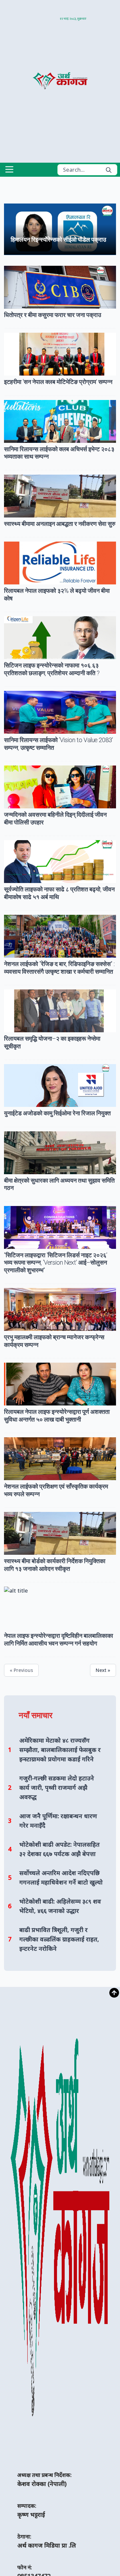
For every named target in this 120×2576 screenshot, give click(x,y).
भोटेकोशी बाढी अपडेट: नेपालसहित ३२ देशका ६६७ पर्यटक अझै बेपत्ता (59, 1849)
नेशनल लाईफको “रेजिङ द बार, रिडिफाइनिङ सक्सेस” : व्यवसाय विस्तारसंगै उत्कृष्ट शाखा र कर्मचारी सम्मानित (59, 968)
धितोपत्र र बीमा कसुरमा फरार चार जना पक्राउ (52, 315)
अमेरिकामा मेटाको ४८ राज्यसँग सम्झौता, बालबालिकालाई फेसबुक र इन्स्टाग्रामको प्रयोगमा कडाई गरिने (60, 1750)
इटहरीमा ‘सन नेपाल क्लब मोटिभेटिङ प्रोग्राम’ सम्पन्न (58, 382)
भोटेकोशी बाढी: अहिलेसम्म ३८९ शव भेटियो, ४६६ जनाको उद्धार (60, 1906)
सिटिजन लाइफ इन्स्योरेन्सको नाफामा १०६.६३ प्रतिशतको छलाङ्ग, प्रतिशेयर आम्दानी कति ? (52, 669)
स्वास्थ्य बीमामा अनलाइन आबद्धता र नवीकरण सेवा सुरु (60, 524)
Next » (103, 1670)
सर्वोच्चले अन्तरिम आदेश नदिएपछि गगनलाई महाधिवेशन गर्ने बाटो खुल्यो (61, 1877)
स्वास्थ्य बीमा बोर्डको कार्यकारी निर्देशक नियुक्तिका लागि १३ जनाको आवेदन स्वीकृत (55, 1565)
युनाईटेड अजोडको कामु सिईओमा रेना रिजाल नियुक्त (57, 1113)
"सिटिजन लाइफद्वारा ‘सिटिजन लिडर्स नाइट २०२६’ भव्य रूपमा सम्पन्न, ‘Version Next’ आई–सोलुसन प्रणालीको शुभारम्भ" (56, 1263)
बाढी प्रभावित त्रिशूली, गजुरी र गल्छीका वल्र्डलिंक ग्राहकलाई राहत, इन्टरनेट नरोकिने (59, 1939)
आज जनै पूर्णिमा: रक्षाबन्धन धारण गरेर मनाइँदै (58, 1821)
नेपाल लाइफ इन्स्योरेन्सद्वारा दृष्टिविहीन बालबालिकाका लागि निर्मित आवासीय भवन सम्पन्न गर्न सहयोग (58, 1639)
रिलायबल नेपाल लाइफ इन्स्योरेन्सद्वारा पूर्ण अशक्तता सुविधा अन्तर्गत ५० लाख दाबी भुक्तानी (57, 1416)
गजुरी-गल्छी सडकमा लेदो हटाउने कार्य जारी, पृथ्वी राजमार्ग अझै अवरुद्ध (57, 1787)
